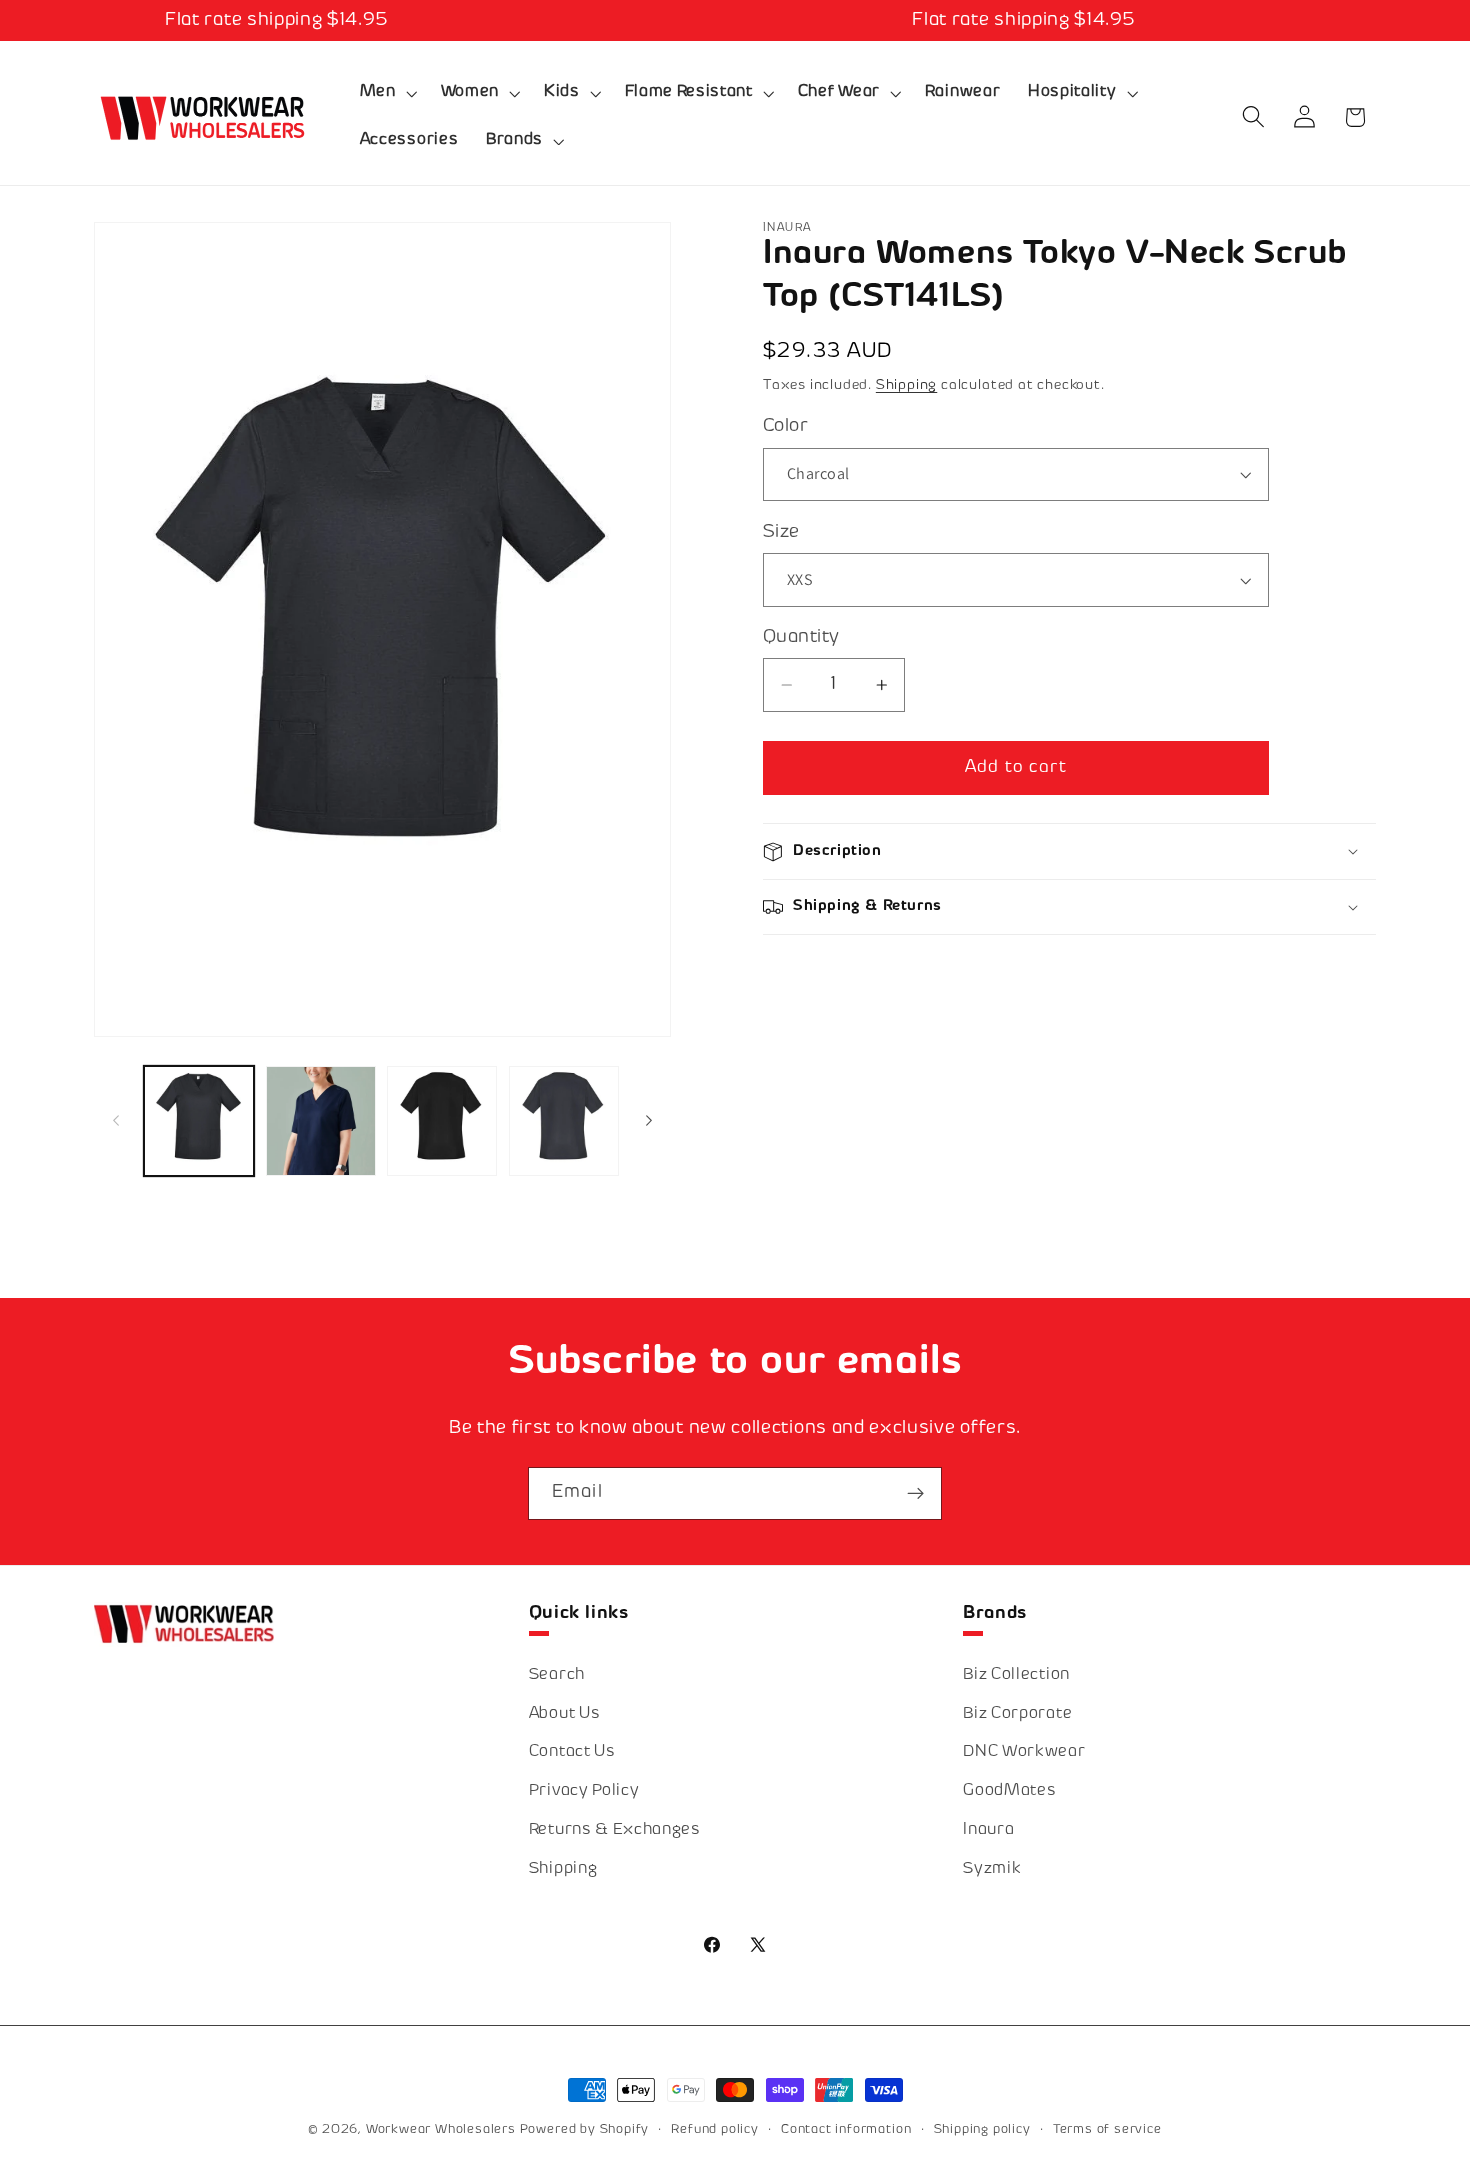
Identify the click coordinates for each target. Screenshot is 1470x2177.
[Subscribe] (915, 1494)
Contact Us (572, 1751)
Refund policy (714, 2130)
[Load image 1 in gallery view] (199, 1121)
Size (781, 532)
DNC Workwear (1024, 1751)
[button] (386, 93)
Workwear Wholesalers (441, 2130)
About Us (565, 1713)
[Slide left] (116, 1121)
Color (785, 426)
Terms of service (1107, 2130)
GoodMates (1009, 1790)
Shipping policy (982, 2130)
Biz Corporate (1017, 1713)
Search (557, 1674)
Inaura (988, 1829)
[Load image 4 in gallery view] (442, 1121)
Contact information (846, 2130)
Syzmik (992, 1868)
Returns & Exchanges (615, 1829)
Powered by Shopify (585, 2130)
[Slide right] (649, 1121)
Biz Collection (1016, 1674)
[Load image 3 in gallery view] (321, 1121)
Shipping (906, 385)
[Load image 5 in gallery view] (564, 1121)
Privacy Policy (584, 1790)
